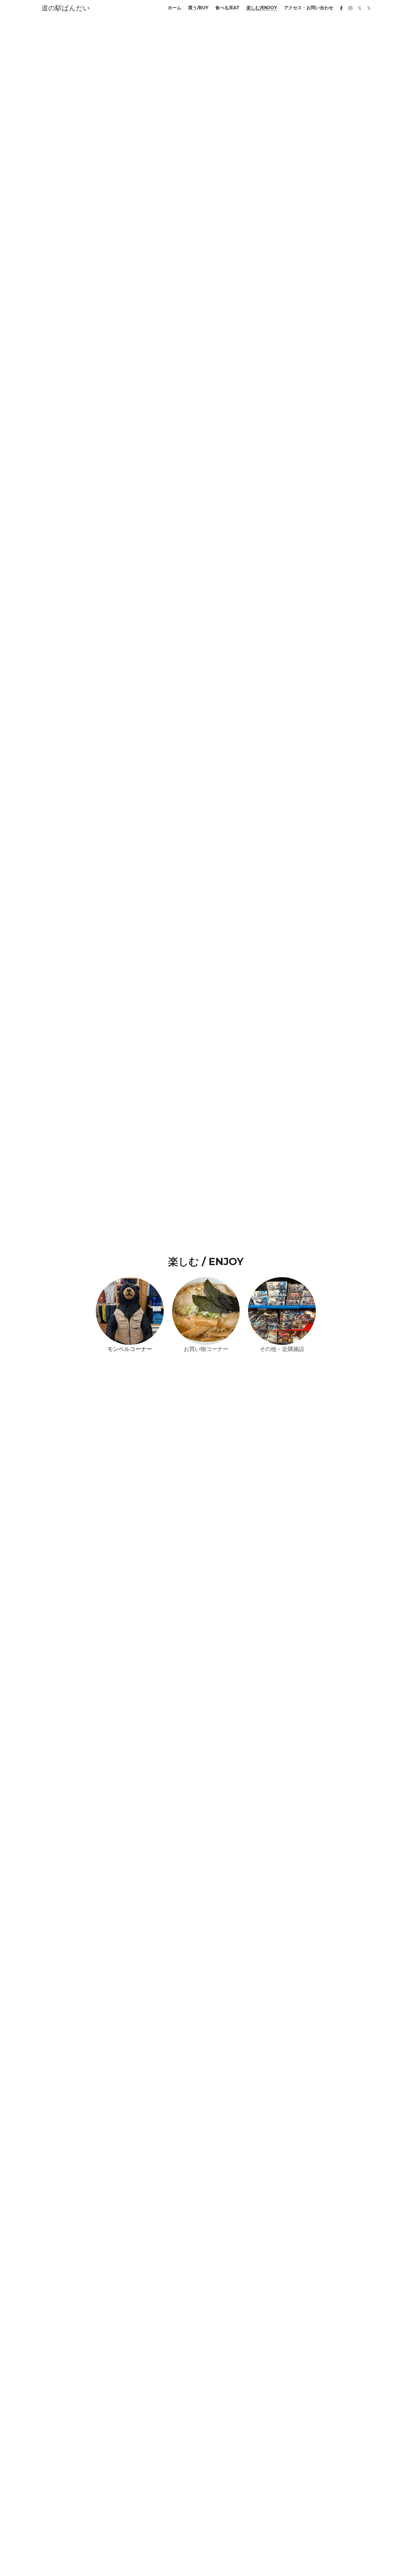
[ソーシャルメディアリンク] (341, 8)
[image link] (130, 1311)
